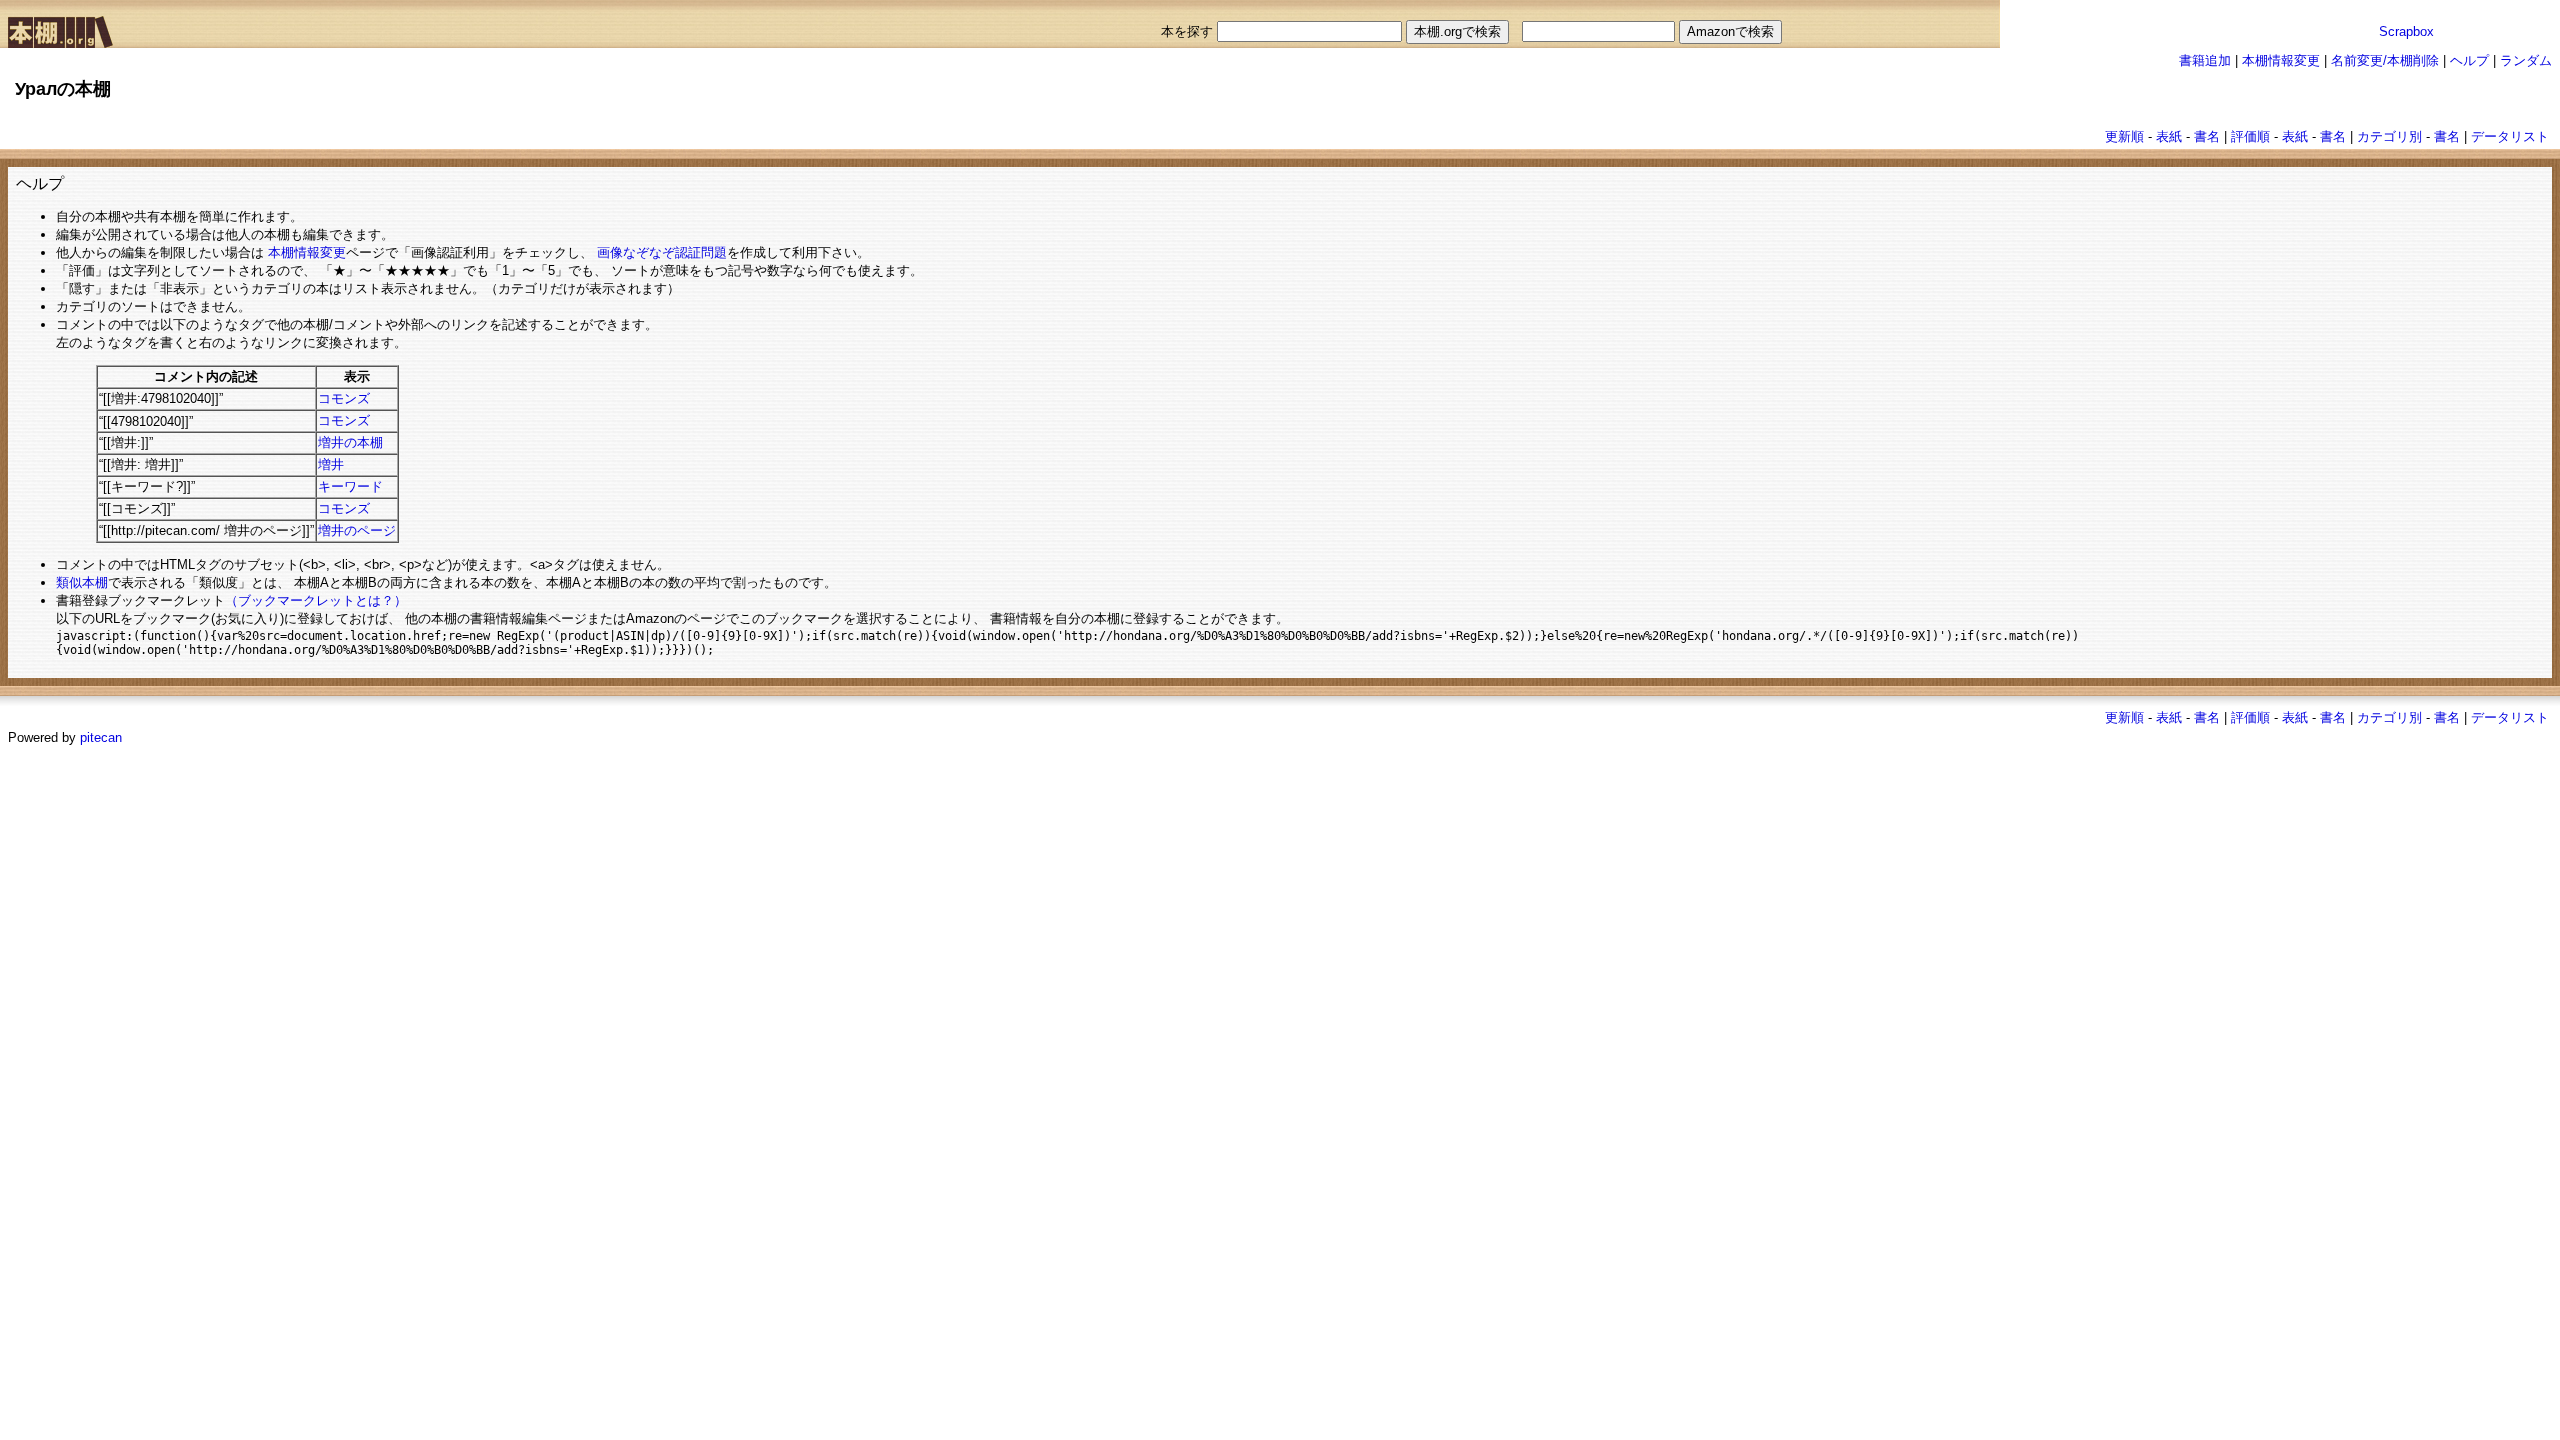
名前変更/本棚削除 (2385, 60)
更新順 (2124, 136)
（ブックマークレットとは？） (316, 600)
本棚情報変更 (2281, 60)
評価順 (2250, 136)
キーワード (350, 486)
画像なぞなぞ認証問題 (662, 252)
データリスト (2510, 136)
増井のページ (357, 530)
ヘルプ (2469, 60)
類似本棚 (82, 582)
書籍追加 (2205, 60)
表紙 (2169, 136)
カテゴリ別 (2389, 136)
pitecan (101, 737)
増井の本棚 (350, 442)
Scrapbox (2406, 31)
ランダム (2526, 60)
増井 (331, 464)
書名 (2207, 136)
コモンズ (344, 398)
